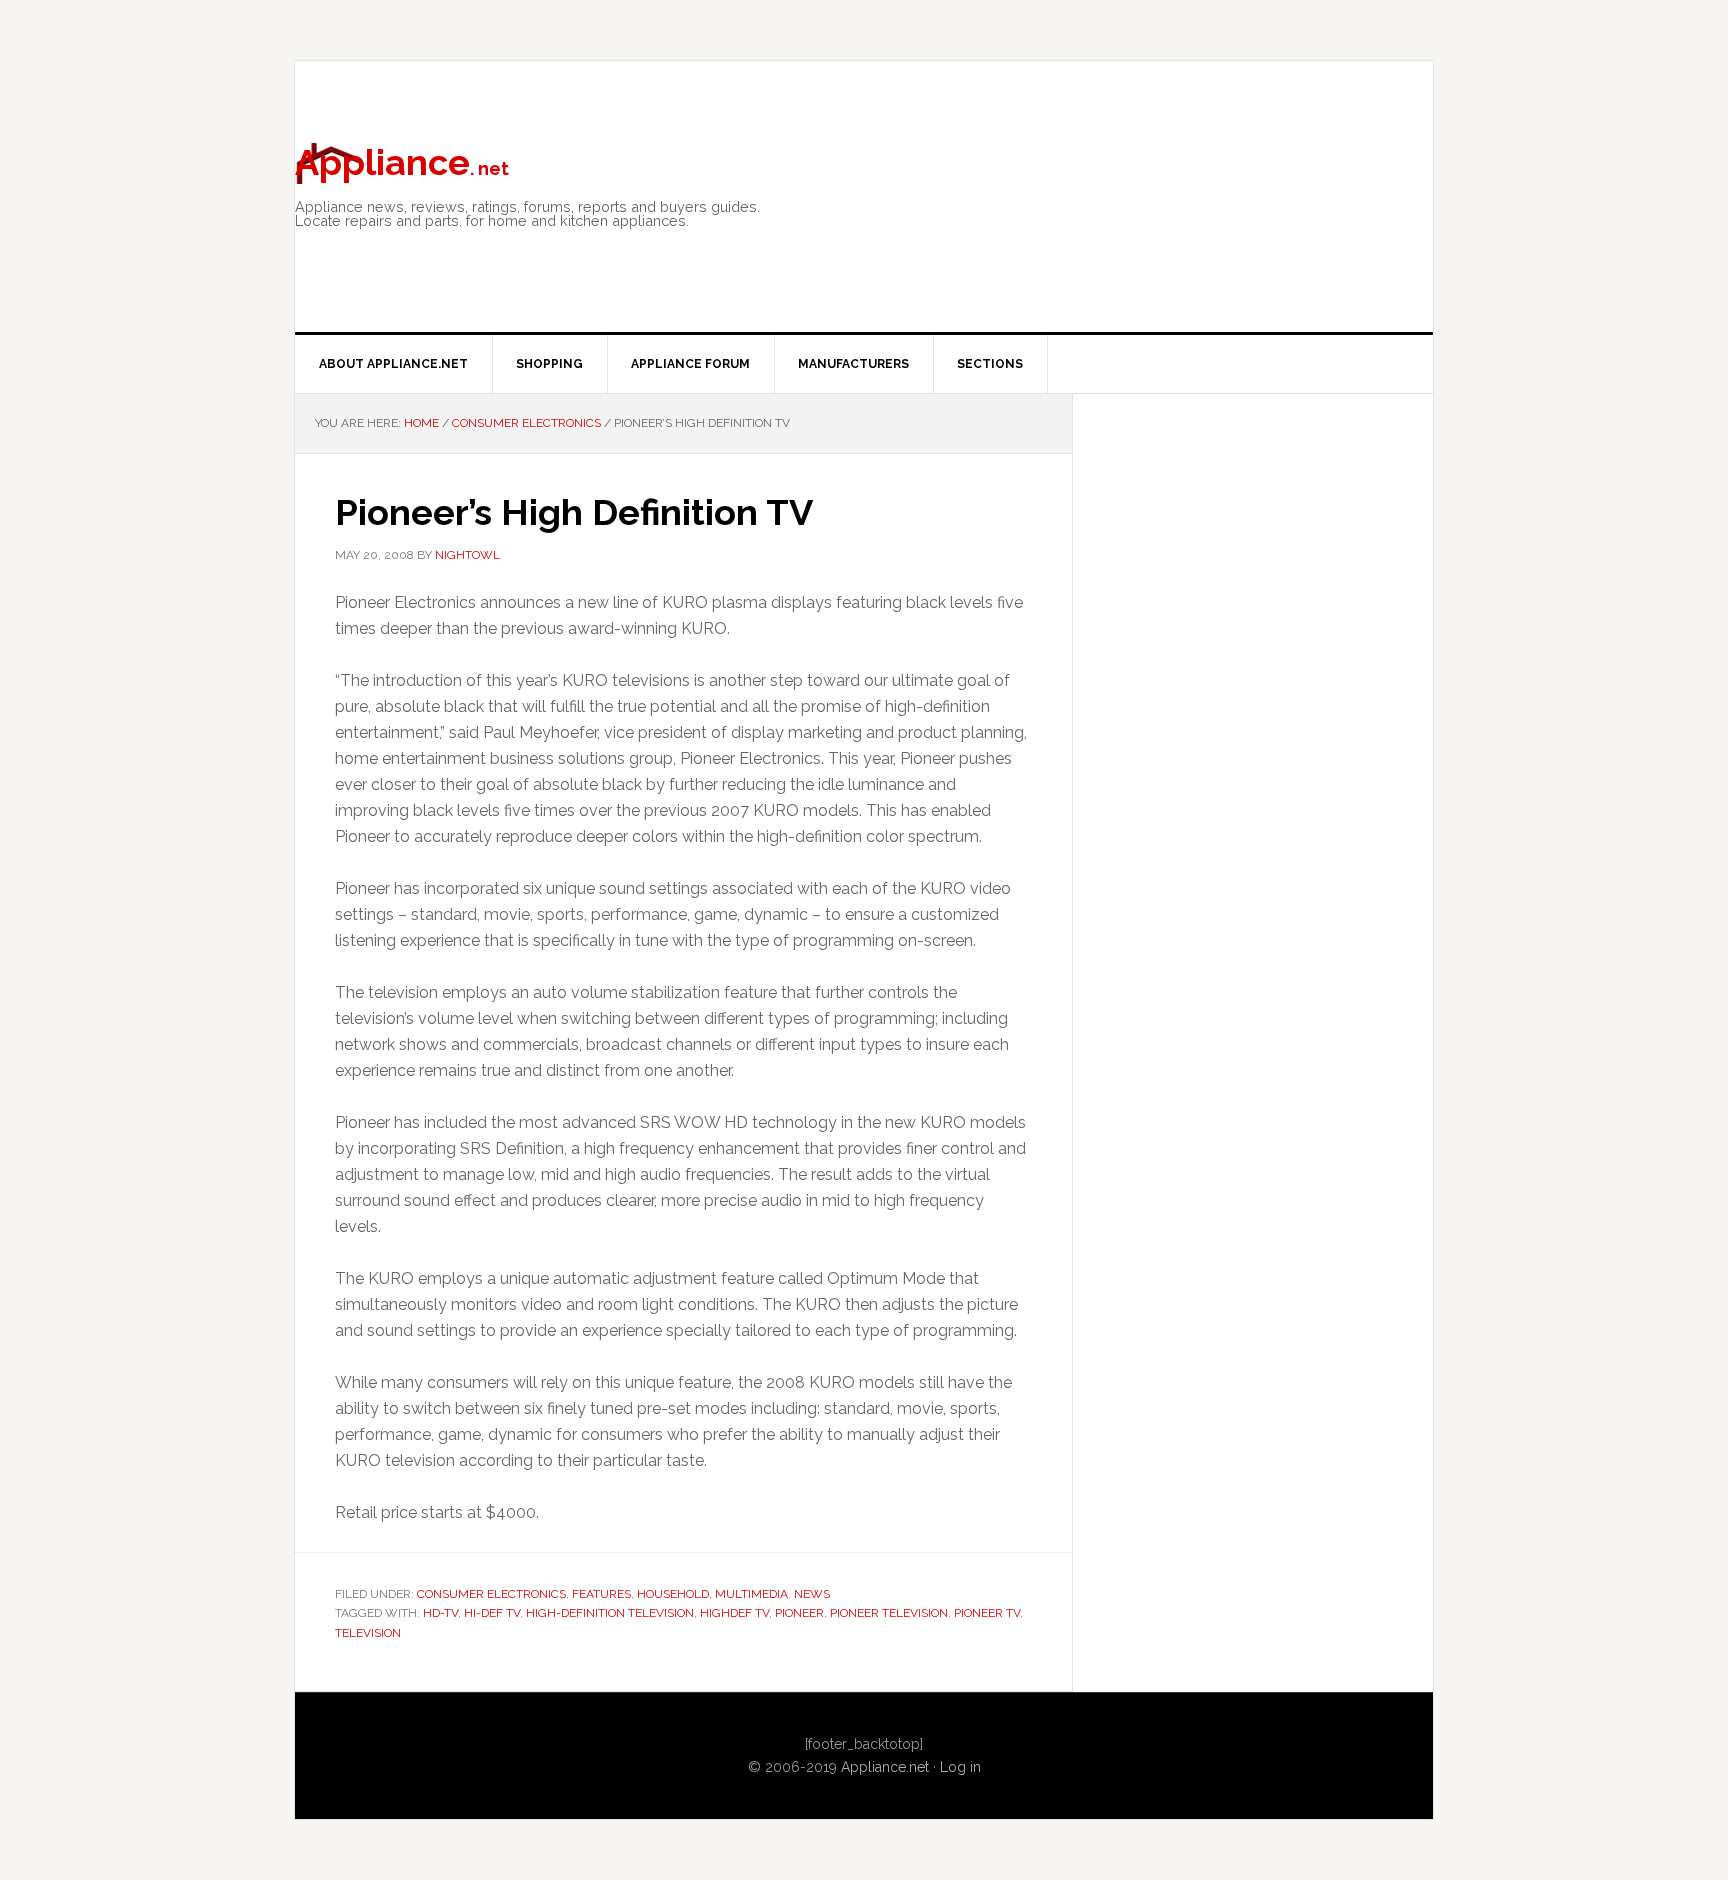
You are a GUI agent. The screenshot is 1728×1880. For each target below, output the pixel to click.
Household (673, 1594)
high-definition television (610, 1613)
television (368, 1633)
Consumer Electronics (491, 1594)
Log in (960, 1767)
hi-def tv (492, 1613)
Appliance (402, 162)
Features (601, 1594)
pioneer (799, 1613)
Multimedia (751, 1594)
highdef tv (734, 1613)
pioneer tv (987, 1613)
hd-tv (440, 1613)
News (812, 1594)
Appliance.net (885, 1767)
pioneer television (889, 1613)
